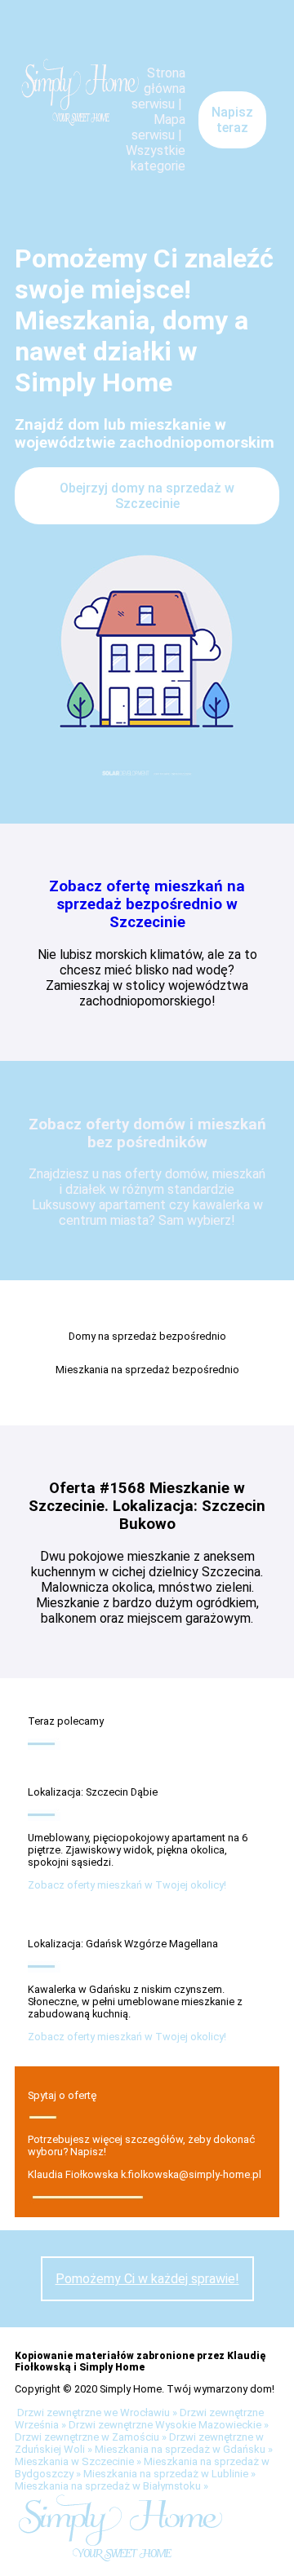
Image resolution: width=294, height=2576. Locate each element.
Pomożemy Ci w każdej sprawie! (147, 2279)
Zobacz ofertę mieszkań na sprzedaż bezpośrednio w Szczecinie (147, 904)
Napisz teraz (232, 120)
